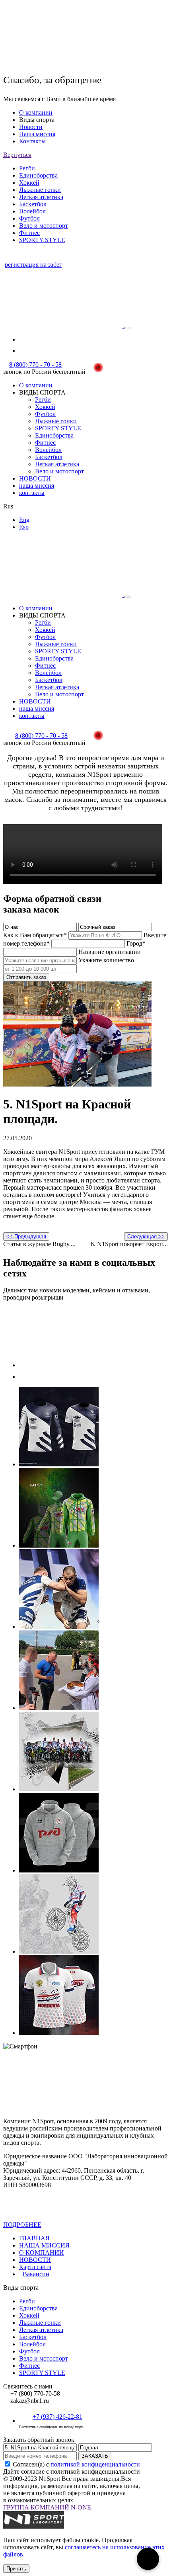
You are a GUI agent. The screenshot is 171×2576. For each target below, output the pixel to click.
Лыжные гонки (40, 190)
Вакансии (36, 2274)
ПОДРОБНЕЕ (22, 2225)
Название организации (110, 952)
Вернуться (17, 155)
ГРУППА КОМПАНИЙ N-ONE (47, 2507)
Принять (16, 2569)
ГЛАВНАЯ (34, 2238)
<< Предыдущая (26, 1236)
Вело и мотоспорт (44, 226)
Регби (27, 168)
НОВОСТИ (35, 478)
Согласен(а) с (76, 2464)
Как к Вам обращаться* (35, 935)
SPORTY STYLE (42, 240)
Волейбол (32, 211)
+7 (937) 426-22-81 (57, 2417)
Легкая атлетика (41, 197)
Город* (136, 943)
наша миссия (37, 486)
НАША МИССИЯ (44, 2245)
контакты (32, 493)
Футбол (29, 218)
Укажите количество (106, 960)
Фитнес (29, 233)
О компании (36, 112)
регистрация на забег (33, 265)
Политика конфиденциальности (74, 2225)
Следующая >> (146, 1236)
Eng (24, 520)
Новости (31, 127)
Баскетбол (33, 204)
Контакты (32, 141)
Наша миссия (37, 134)
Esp (24, 527)
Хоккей (29, 183)
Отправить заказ (26, 977)
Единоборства (38, 175)
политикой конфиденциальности (95, 2464)
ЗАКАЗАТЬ (95, 2456)
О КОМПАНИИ (42, 2253)
